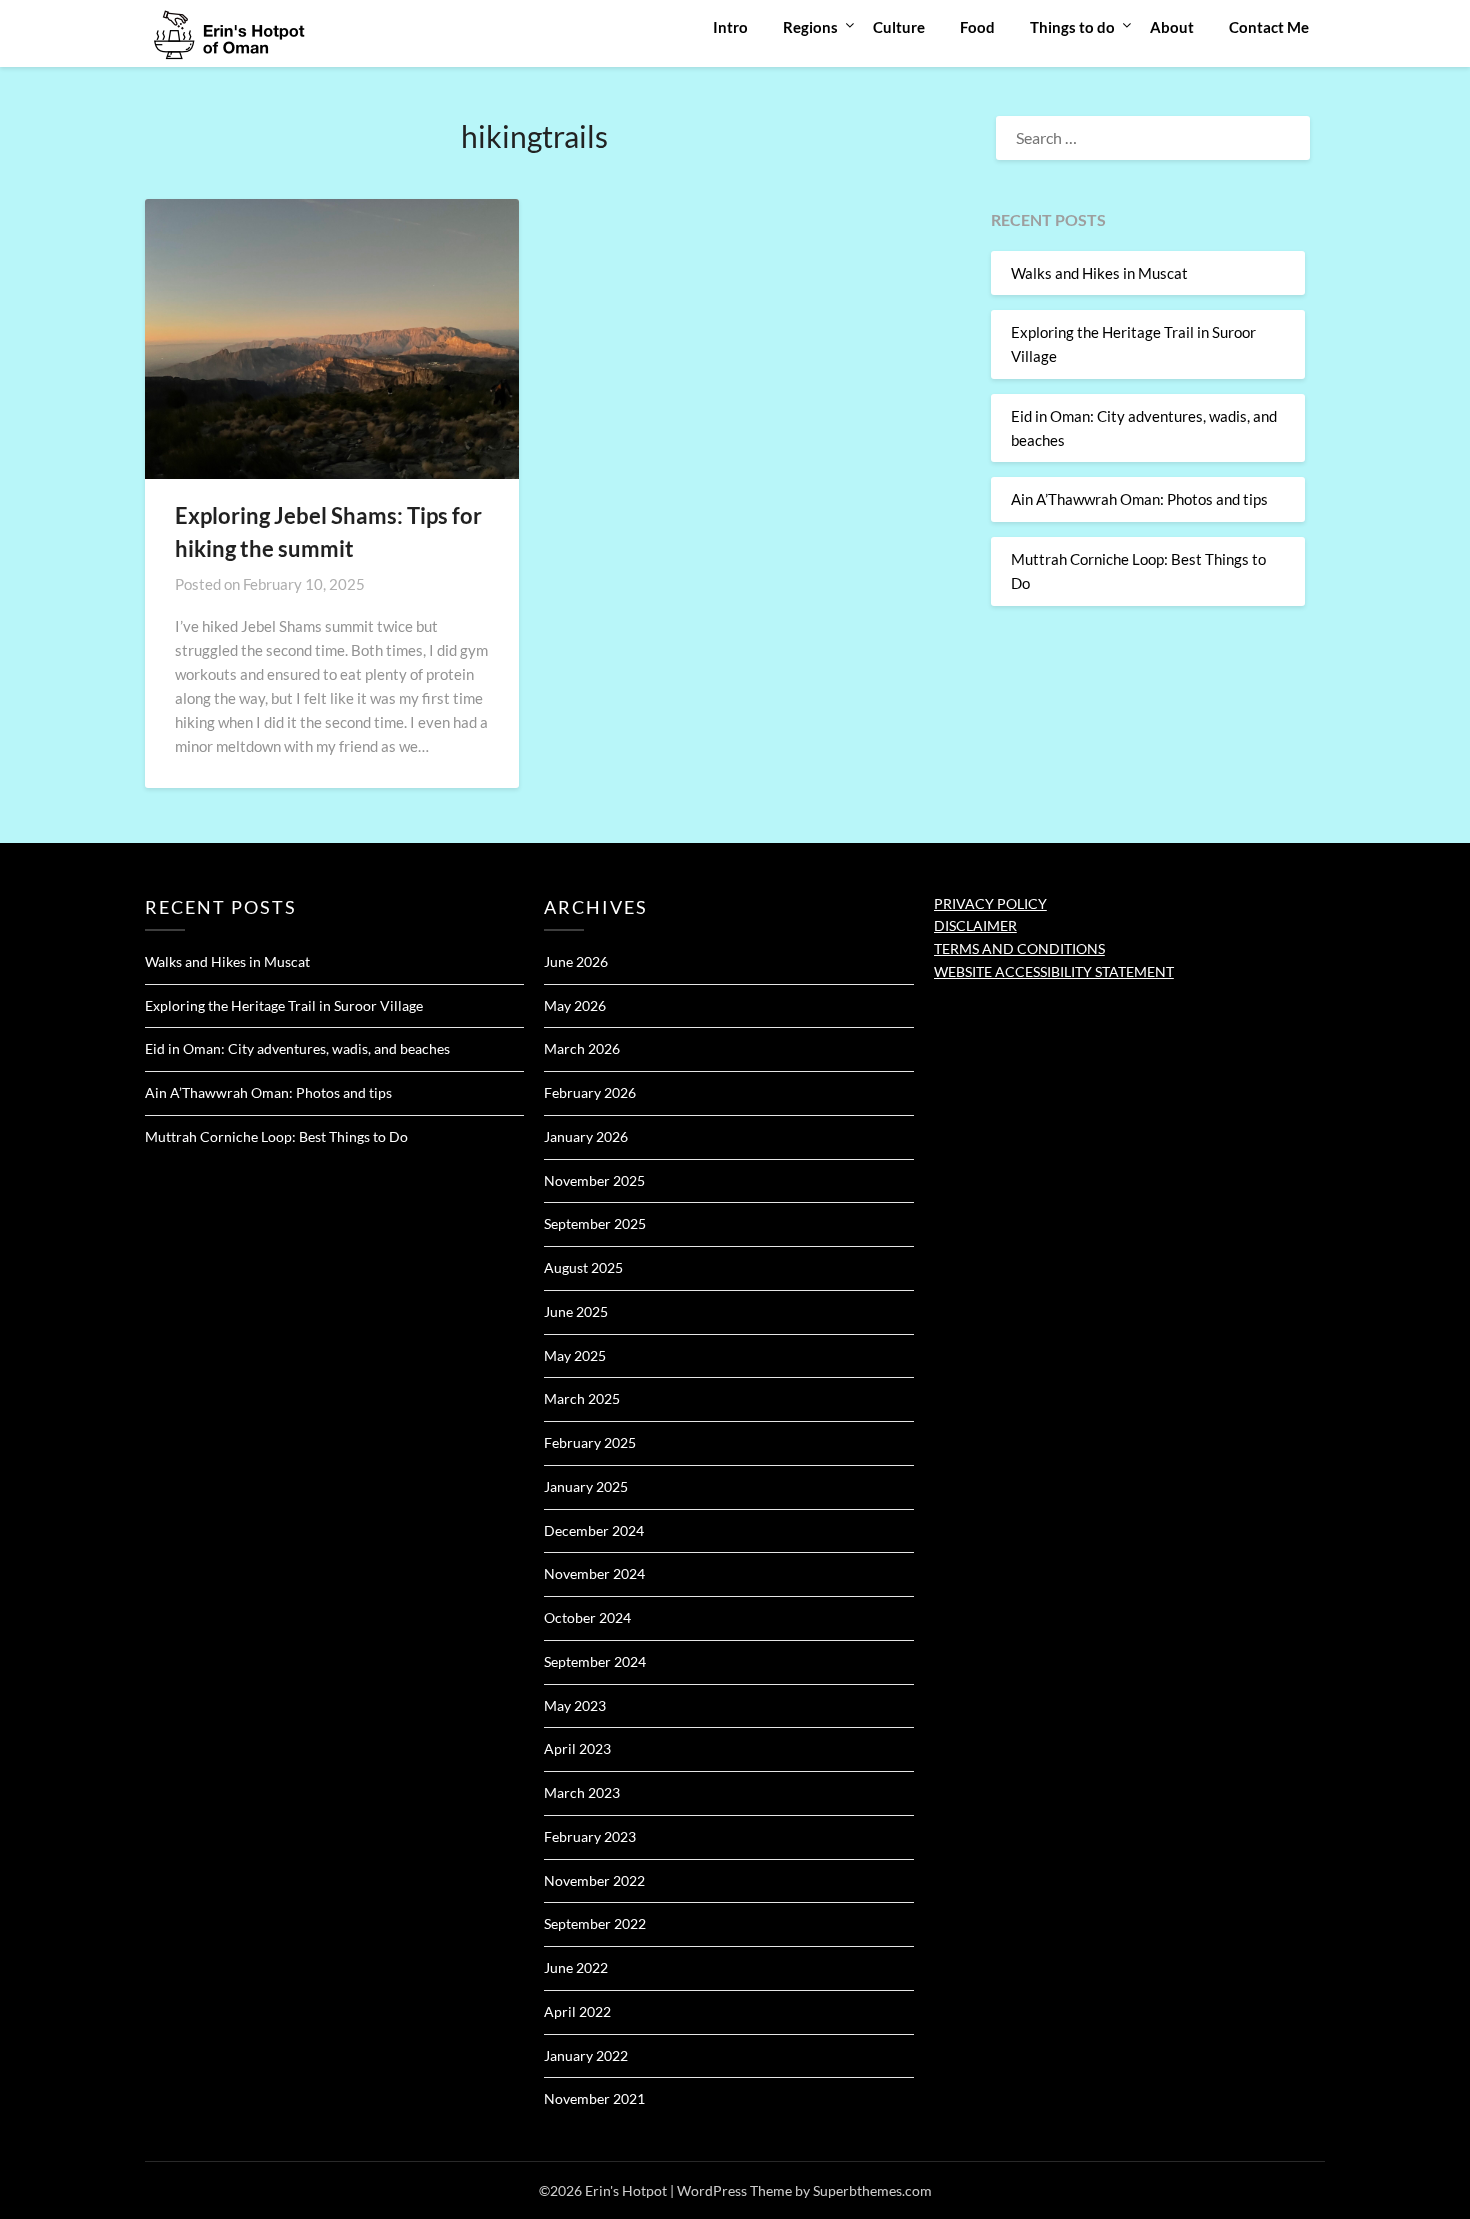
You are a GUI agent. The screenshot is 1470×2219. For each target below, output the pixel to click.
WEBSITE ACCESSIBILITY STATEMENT (1054, 971)
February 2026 (590, 1092)
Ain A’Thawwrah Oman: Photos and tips (1139, 499)
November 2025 (594, 1180)
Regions (810, 27)
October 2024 (587, 1617)
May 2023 (575, 1705)
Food (977, 27)
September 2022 (595, 1923)
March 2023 (582, 1792)
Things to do (1072, 27)
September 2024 (595, 1661)
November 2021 (594, 2098)
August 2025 (583, 1267)
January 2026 (586, 1136)
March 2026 (582, 1048)
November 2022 (594, 1880)
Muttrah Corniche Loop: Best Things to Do (276, 1136)
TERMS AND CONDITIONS (1019, 948)
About (1172, 27)
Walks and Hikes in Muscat (1099, 273)
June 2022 (576, 1967)
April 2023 (577, 1748)
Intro (730, 27)
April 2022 (577, 2011)
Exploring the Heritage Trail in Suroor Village (284, 1005)
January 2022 (586, 2055)
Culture (899, 27)
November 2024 (594, 1573)
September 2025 (595, 1223)
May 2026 (575, 1005)
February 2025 (590, 1442)
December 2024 (594, 1530)
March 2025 (582, 1398)
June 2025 (576, 1311)
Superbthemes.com (872, 2190)
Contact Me (1269, 27)
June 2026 (576, 961)
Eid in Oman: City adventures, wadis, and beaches (297, 1048)
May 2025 (575, 1355)
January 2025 (586, 1486)
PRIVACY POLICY (990, 903)
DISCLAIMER (975, 925)
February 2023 (590, 1836)
